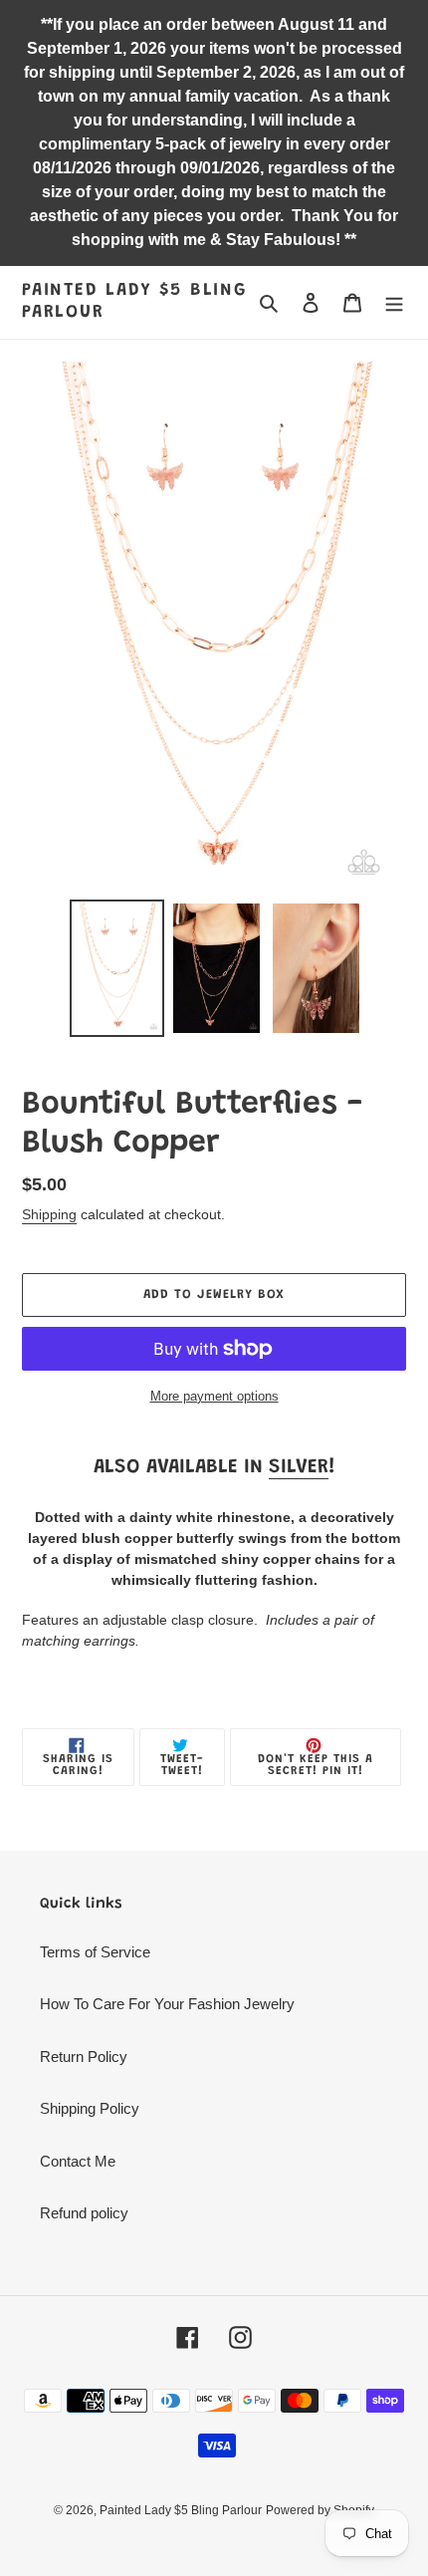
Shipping (49, 1214)
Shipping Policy (90, 2108)
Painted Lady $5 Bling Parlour (134, 302)
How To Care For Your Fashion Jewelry (167, 2004)
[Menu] (394, 302)
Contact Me (78, 2161)
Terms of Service (95, 1952)
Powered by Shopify (320, 2510)
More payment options (214, 1396)
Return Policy (84, 2057)
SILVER (299, 1467)
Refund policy (84, 2213)
